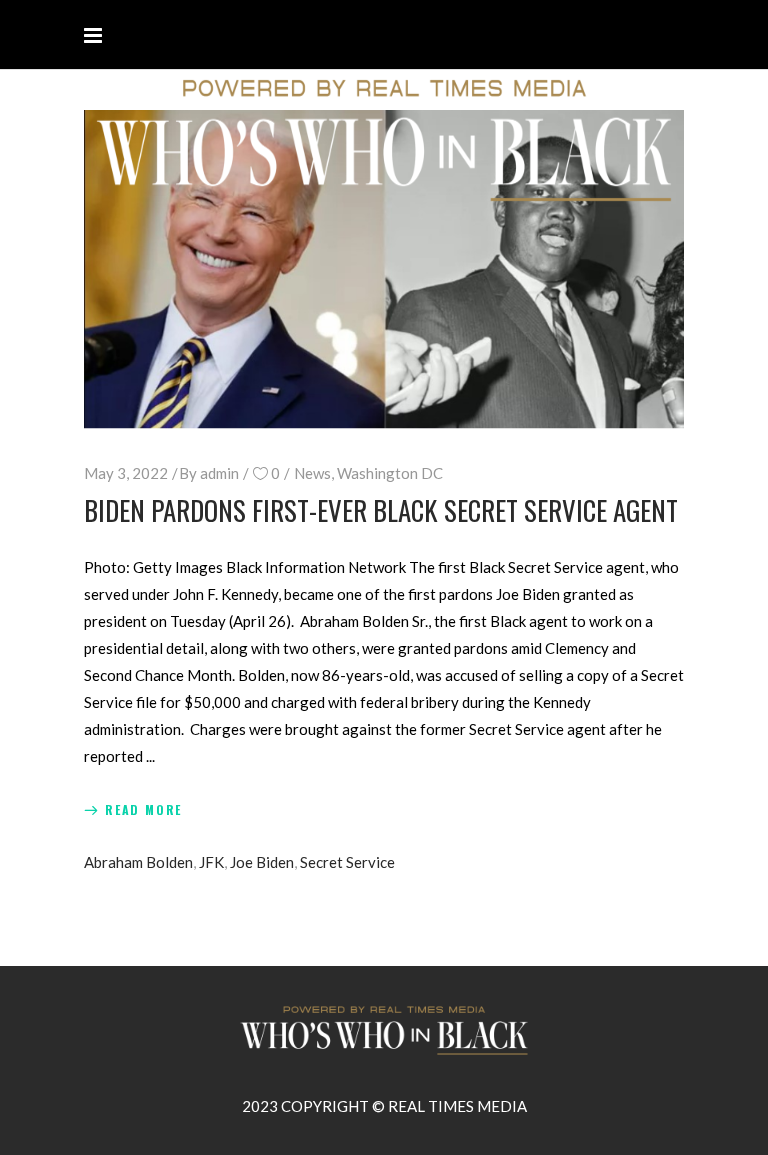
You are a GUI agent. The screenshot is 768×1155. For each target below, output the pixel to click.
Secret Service (347, 862)
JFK (211, 862)
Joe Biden (262, 862)
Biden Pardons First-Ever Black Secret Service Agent (381, 510)
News (312, 473)
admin (219, 473)
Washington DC (390, 473)
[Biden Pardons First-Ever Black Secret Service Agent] (384, 269)
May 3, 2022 (126, 473)
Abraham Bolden (138, 862)
